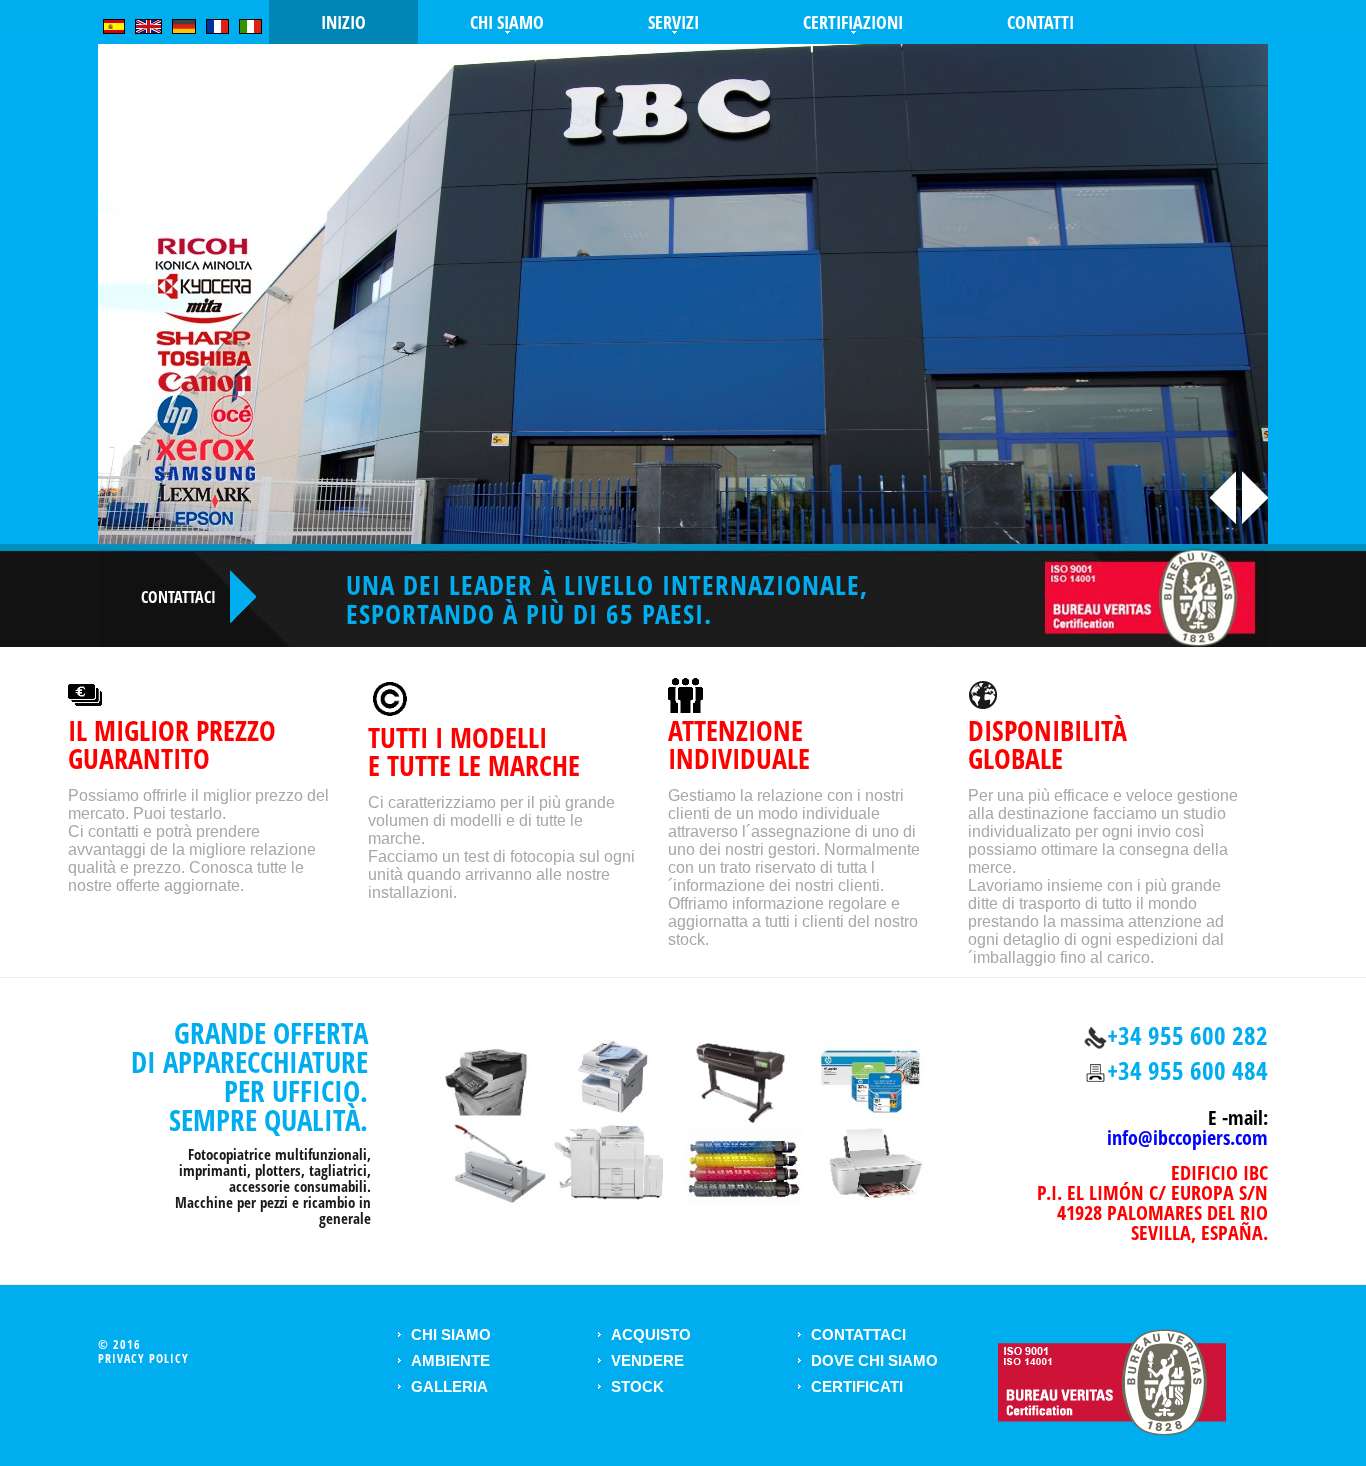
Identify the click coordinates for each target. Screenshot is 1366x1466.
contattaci (178, 597)
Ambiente (450, 1360)
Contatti (1040, 22)
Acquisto (651, 1334)
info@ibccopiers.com (1187, 1137)
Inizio (343, 22)
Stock (637, 1386)
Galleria (449, 1386)
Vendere (647, 1360)
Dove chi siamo (874, 1360)
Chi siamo (451, 1334)
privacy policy (143, 1358)
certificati (857, 1386)
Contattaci (858, 1334)
